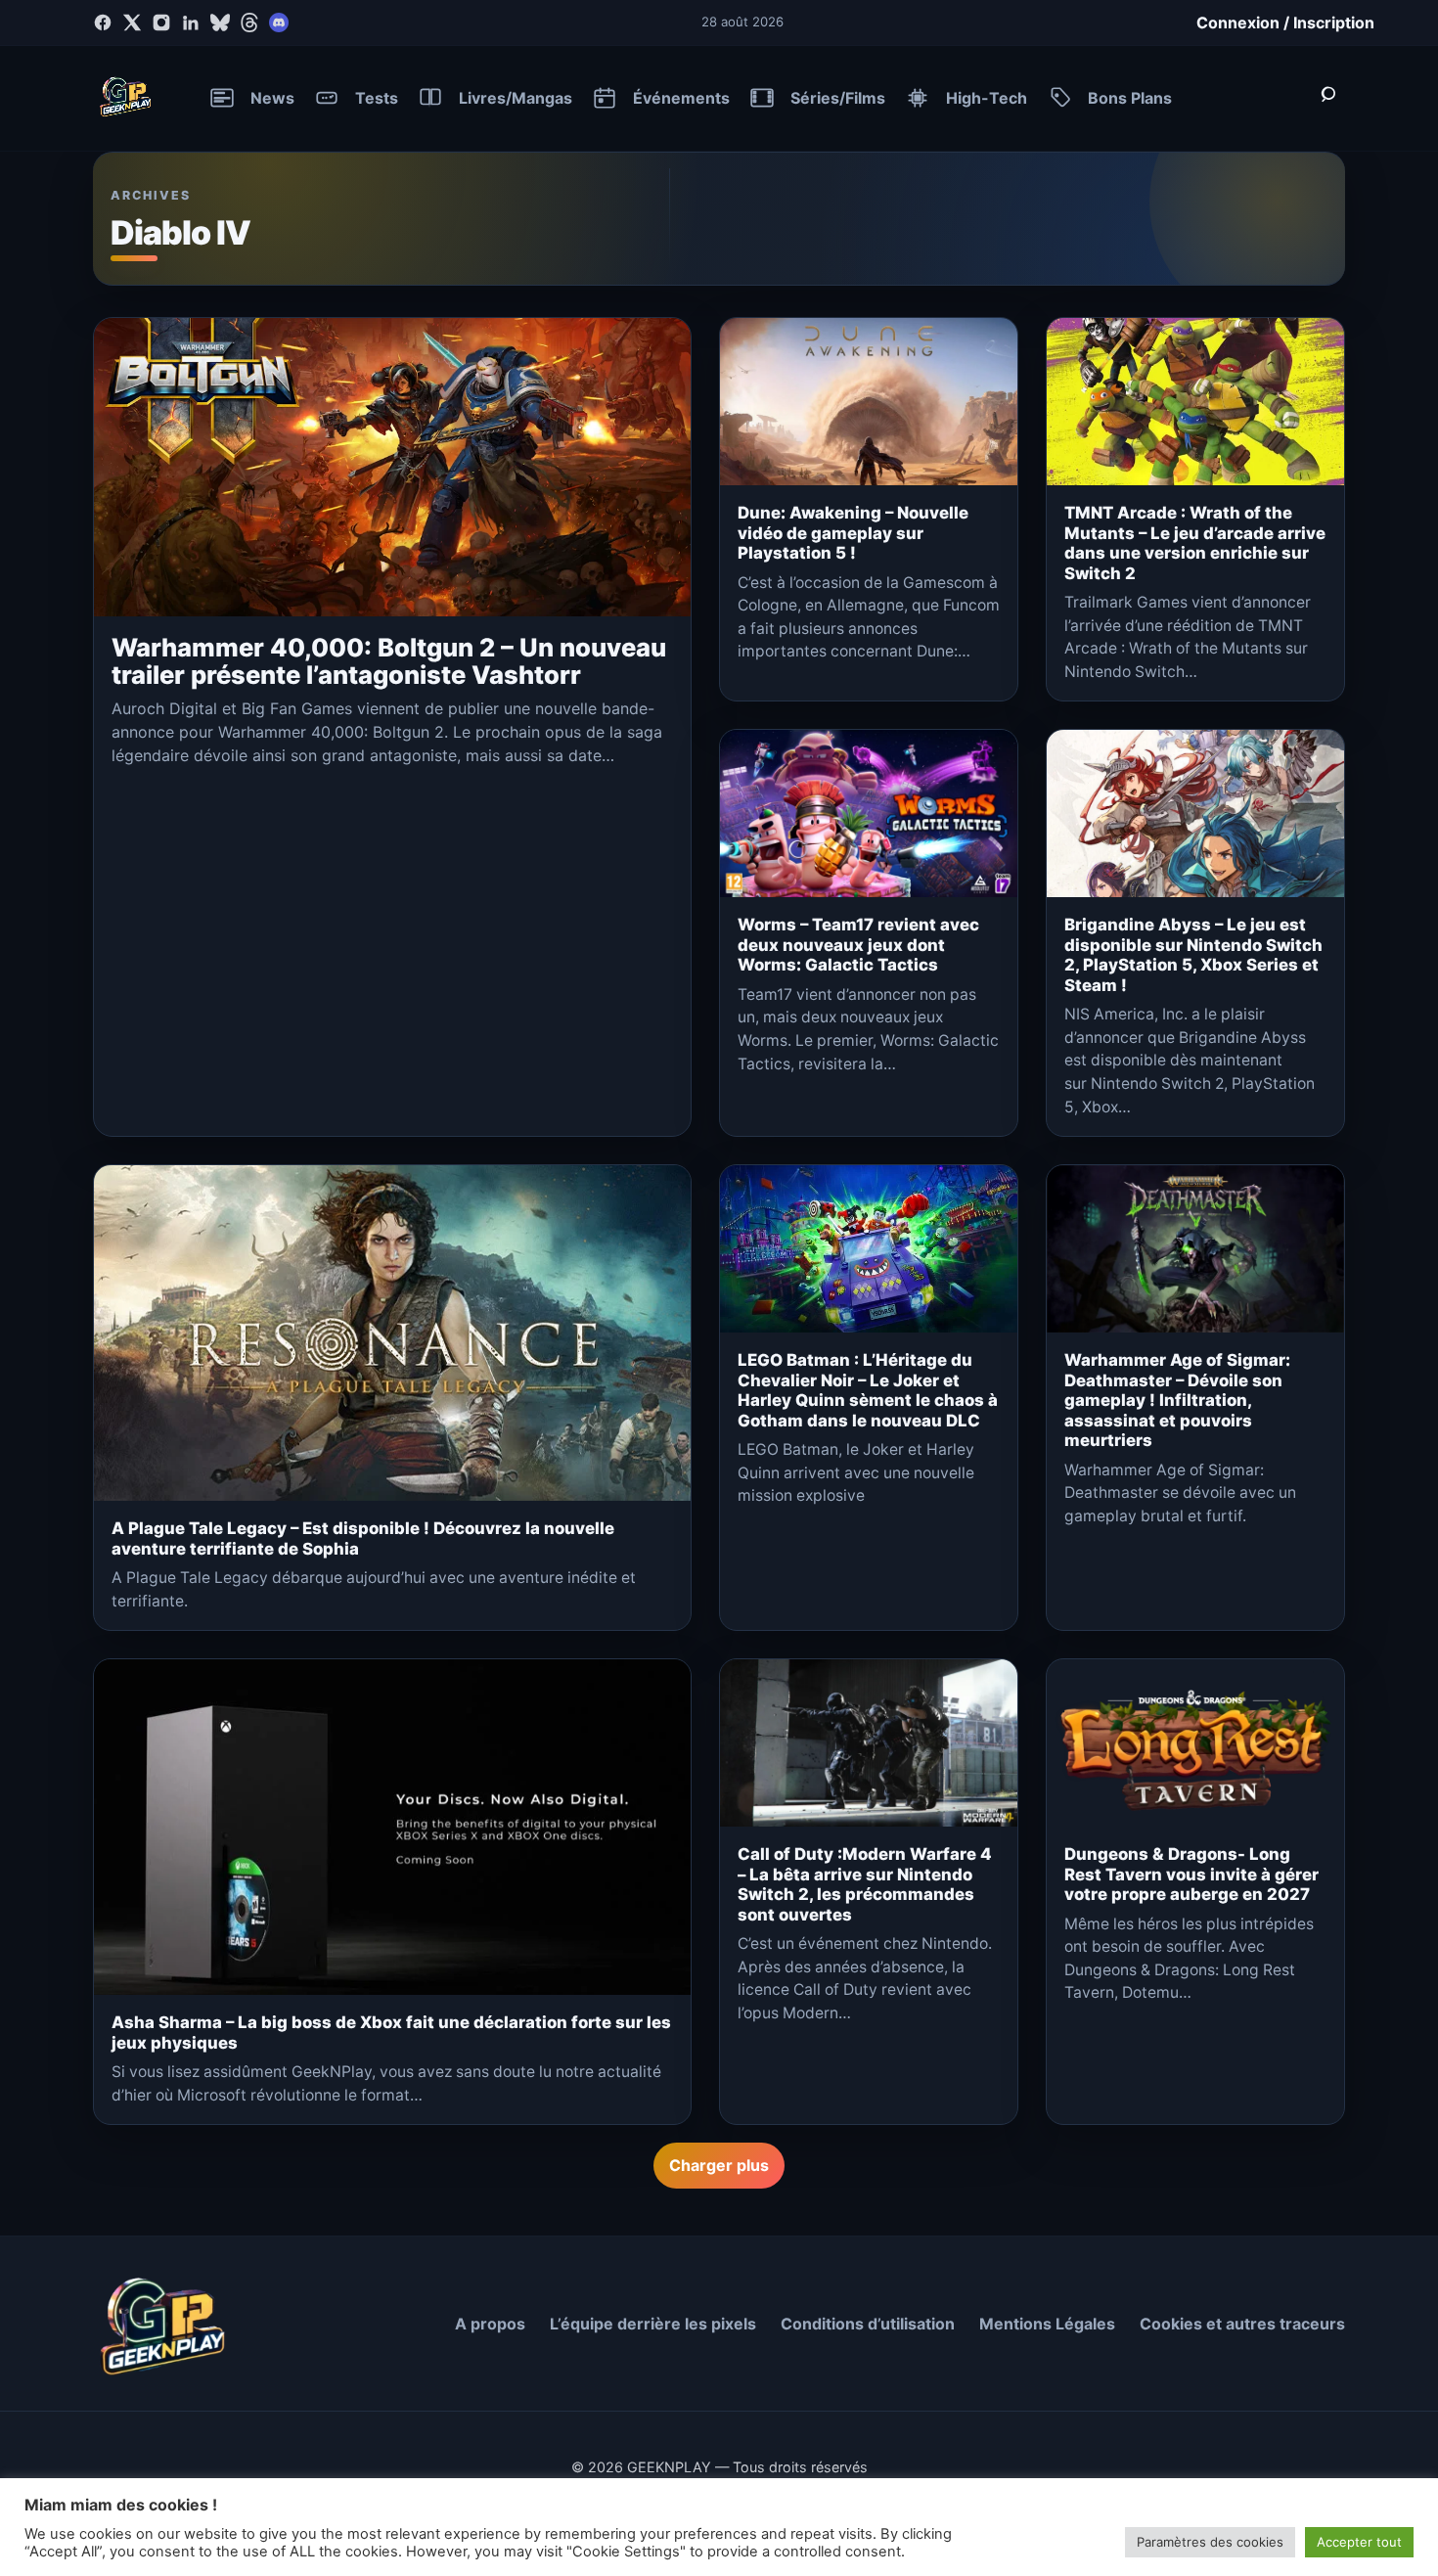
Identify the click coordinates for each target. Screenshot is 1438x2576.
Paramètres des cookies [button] (1210, 2542)
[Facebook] (103, 23)
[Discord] (279, 23)
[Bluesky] (220, 23)
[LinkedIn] (191, 23)
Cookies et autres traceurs (1242, 2324)
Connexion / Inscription (1285, 23)
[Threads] (249, 23)
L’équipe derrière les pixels (653, 2324)
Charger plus (719, 2165)
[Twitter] (132, 23)
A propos (490, 2324)
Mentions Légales (1047, 2324)
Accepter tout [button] (1359, 2542)
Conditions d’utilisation (868, 2324)
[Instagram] (161, 23)
